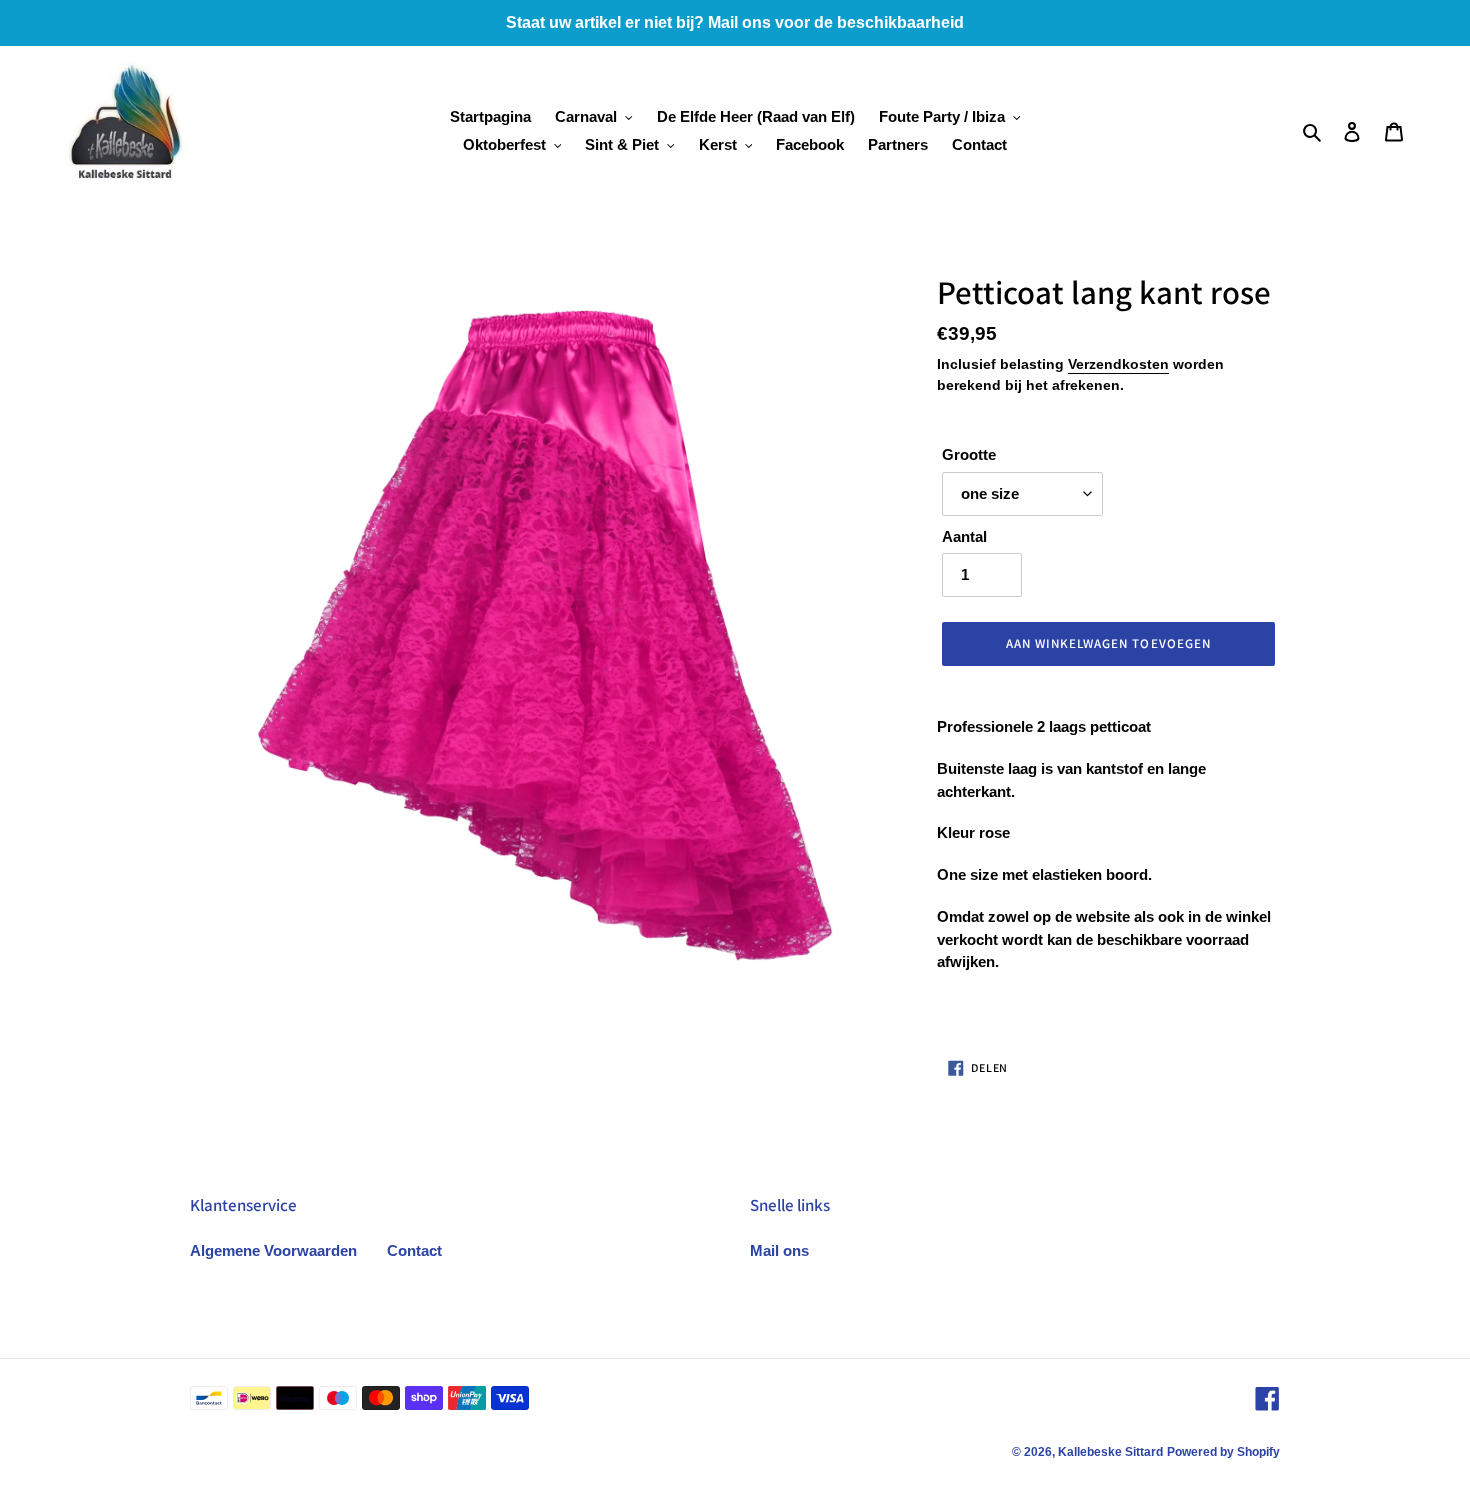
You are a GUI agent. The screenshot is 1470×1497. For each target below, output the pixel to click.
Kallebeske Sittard (1110, 1452)
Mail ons (779, 1250)
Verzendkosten (1118, 364)
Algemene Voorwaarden (273, 1250)
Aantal (964, 536)
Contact (414, 1250)
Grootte (969, 454)
